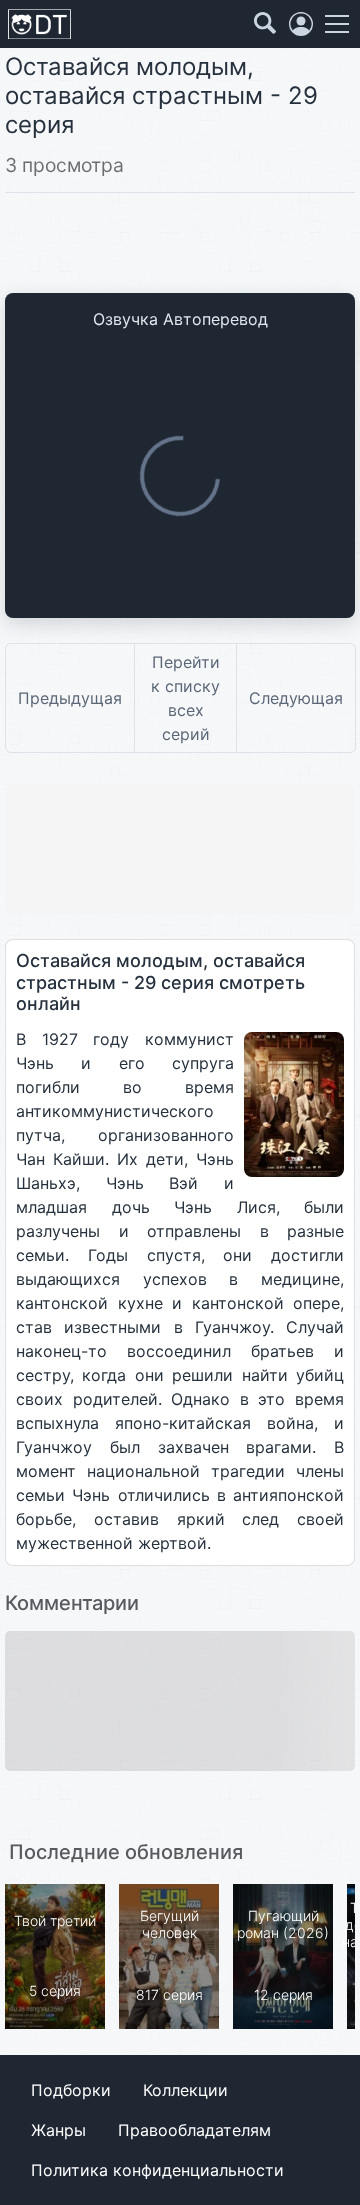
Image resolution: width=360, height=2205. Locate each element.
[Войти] (301, 24)
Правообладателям (194, 2130)
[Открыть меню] (337, 24)
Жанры (58, 2130)
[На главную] (39, 24)
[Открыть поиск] (265, 24)
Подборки (71, 2090)
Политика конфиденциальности (157, 2170)
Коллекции (185, 2090)
